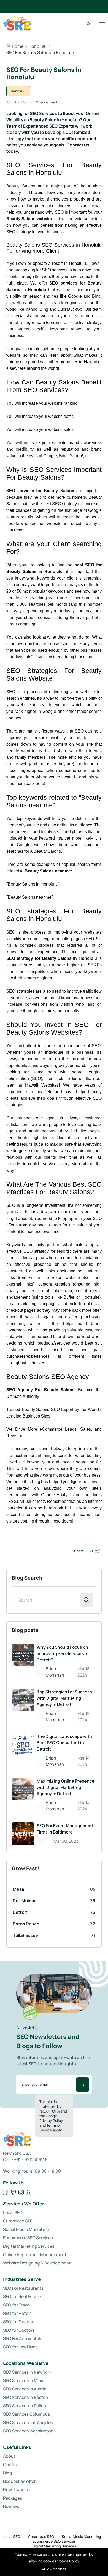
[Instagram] (21, 2192)
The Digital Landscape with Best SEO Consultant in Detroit (64, 1743)
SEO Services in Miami (24, 2380)
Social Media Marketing (26, 2229)
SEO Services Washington (28, 2431)
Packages (13, 2498)
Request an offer (19, 2481)
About (9, 2456)
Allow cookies (54, 2569)
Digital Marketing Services (29, 2246)
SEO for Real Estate (22, 2296)
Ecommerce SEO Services (28, 2238)
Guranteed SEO (18, 2221)
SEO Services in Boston (26, 2397)
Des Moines (25, 1901)
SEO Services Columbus (26, 2414)
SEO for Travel (17, 2305)
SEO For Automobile (23, 2338)
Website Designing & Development (37, 2263)
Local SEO (13, 2212)
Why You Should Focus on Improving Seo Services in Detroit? (63, 1653)
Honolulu (38, 46)
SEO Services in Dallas (24, 2406)
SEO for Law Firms (20, 2347)
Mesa (18, 1889)
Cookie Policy (68, 2561)
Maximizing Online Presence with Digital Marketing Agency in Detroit (66, 1787)
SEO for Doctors (19, 2330)
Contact (12, 2464)
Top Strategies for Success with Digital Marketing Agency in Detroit (64, 1698)
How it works (15, 2490)
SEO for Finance (19, 2322)
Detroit (20, 1912)
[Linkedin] (29, 2192)
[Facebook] (6, 2192)
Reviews (11, 2506)
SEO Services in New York (27, 2372)
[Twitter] (13, 2192)
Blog (8, 2473)
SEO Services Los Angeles (28, 2422)
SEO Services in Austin (25, 2389)
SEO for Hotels (17, 2313)
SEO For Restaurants (23, 2288)
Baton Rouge (26, 1924)
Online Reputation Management (35, 2254)
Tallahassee (25, 1935)
